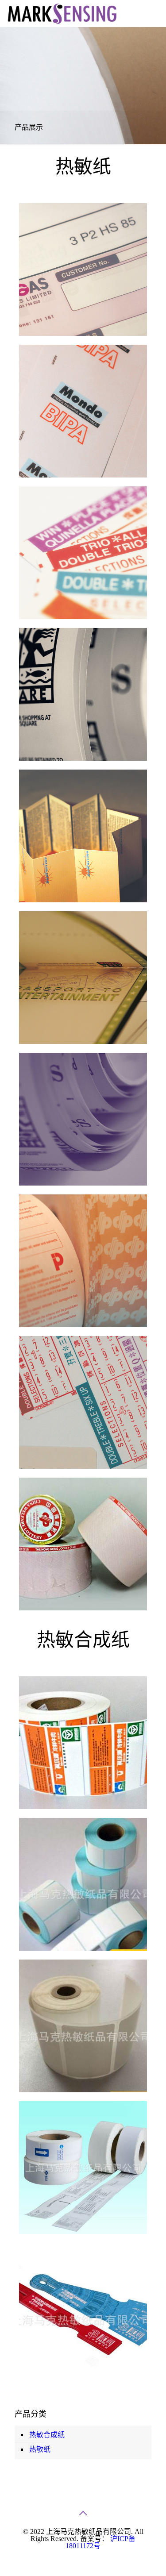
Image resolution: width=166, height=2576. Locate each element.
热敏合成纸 (47, 2435)
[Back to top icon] (83, 2513)
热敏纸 (40, 2449)
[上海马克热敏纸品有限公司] (62, 13)
